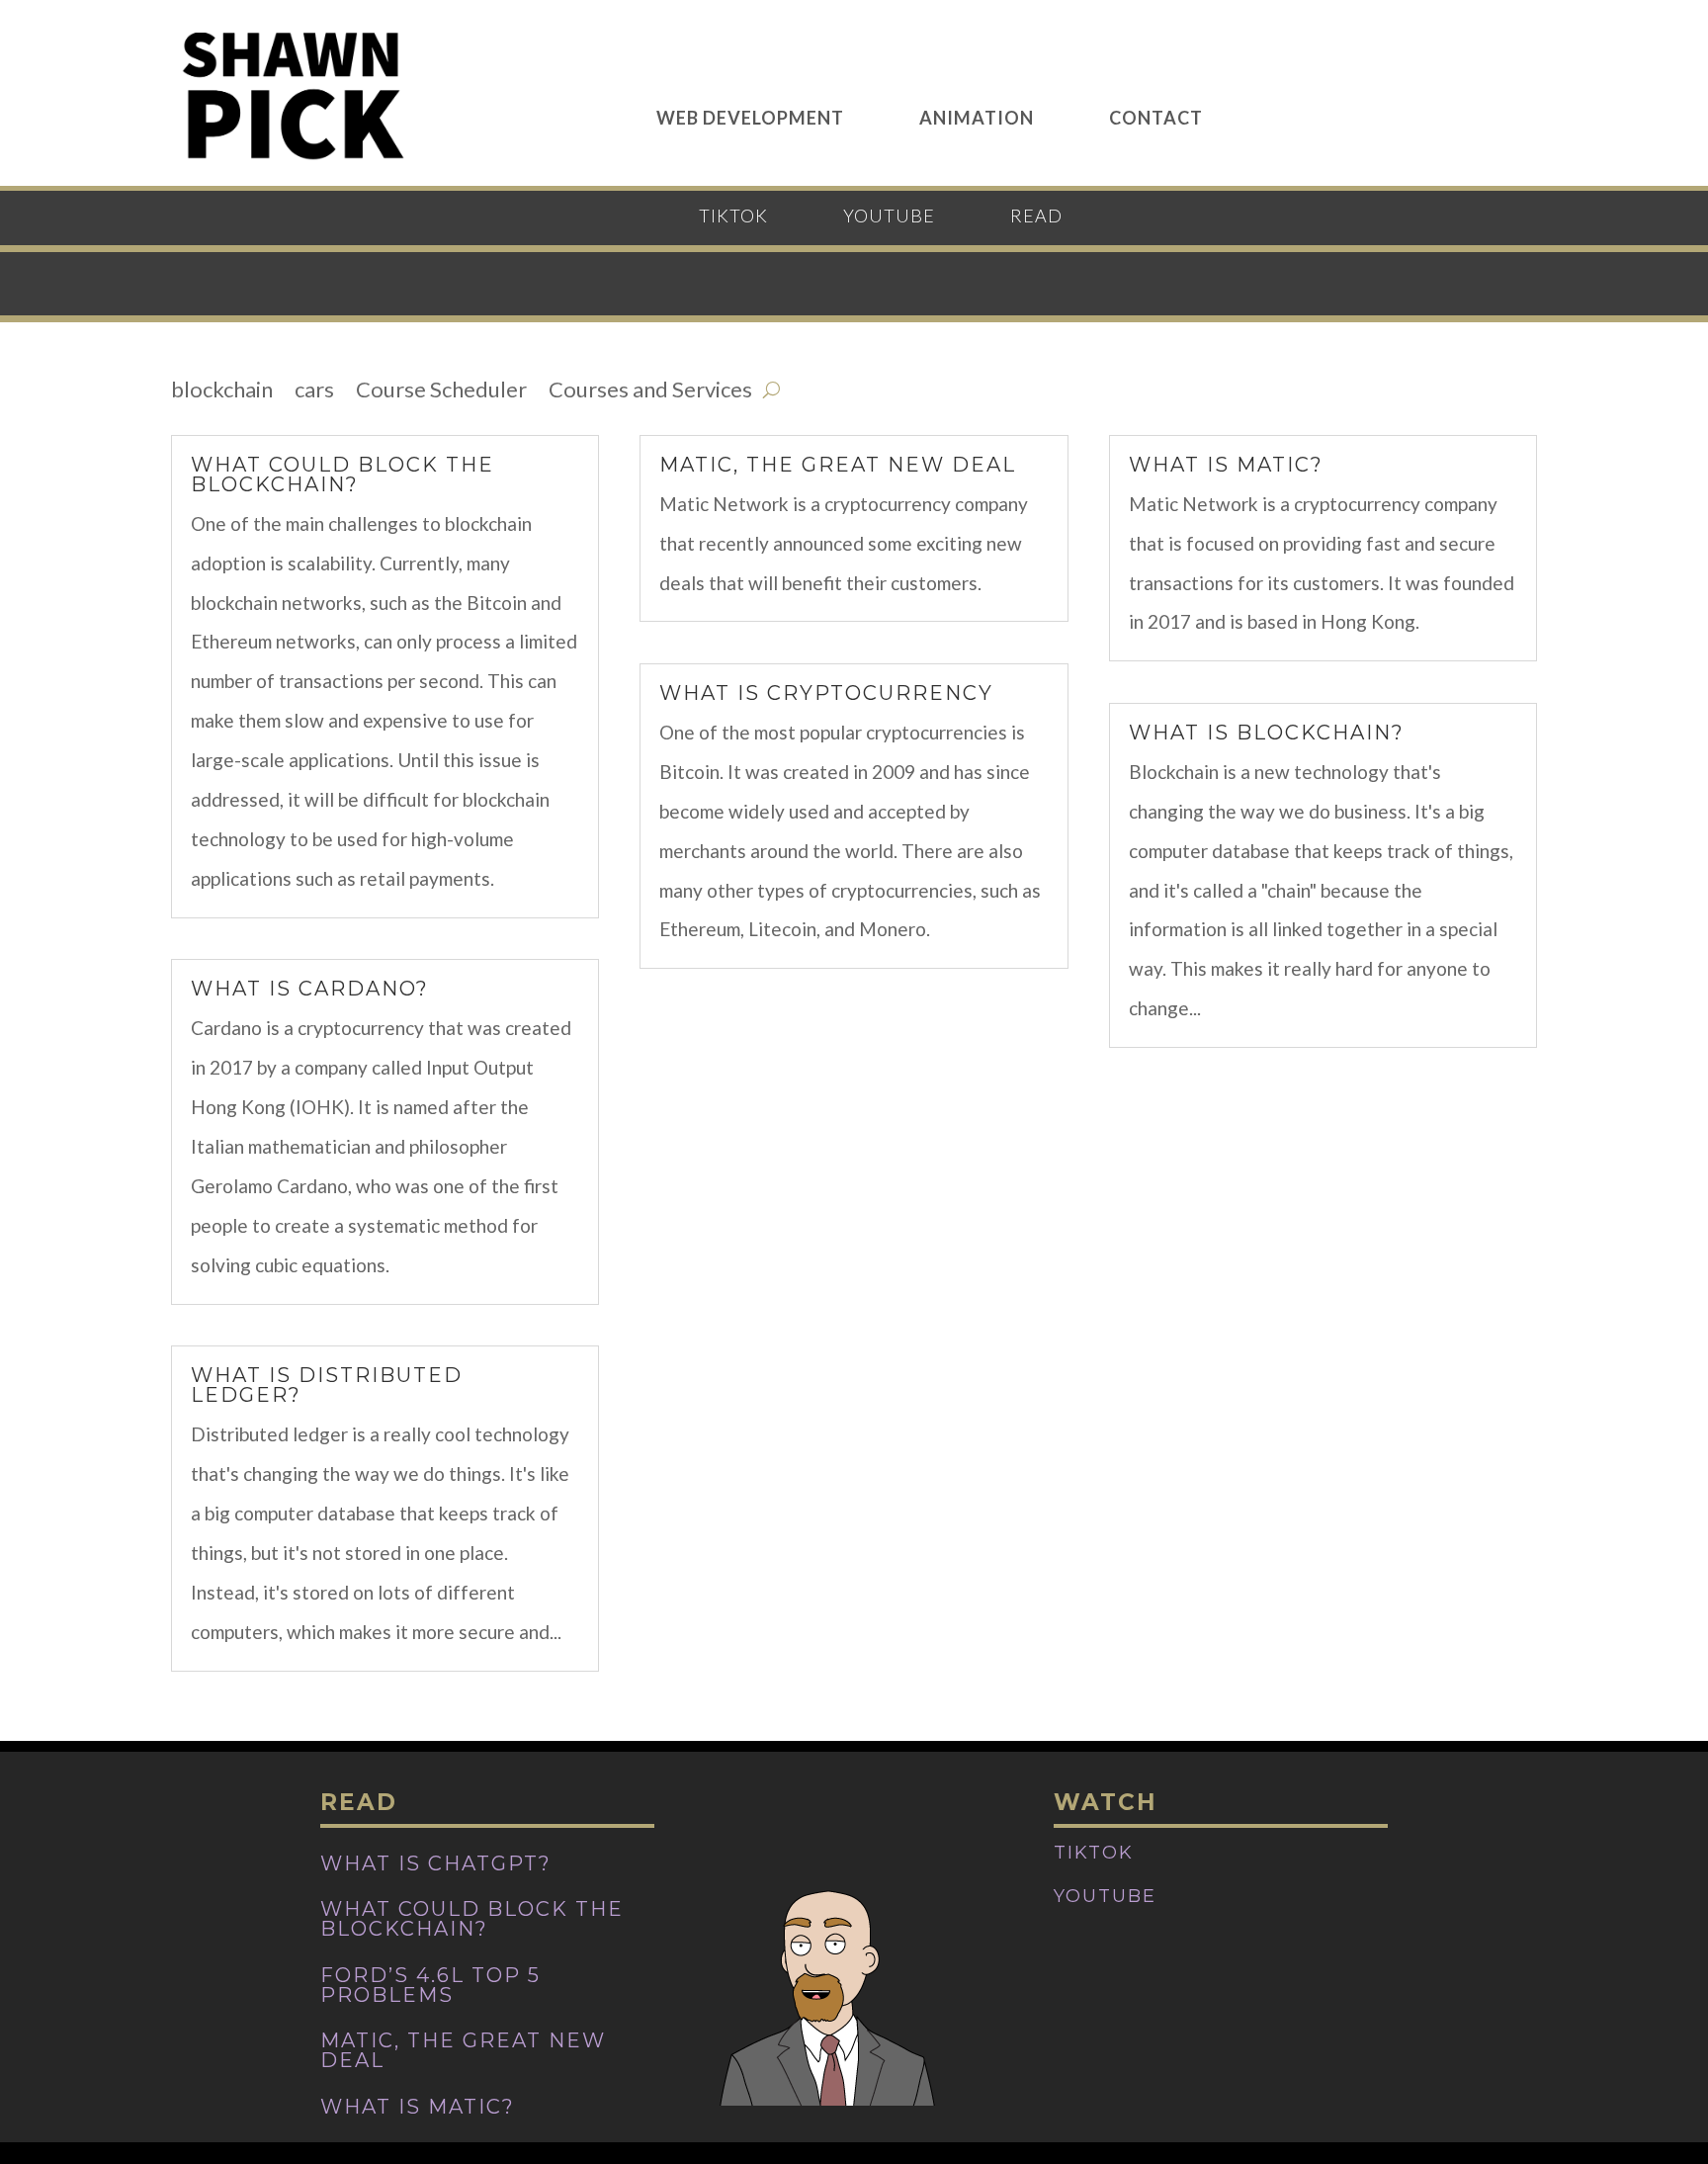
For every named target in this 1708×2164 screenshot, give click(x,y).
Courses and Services (650, 392)
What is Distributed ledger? (327, 1385)
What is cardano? (310, 989)
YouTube (889, 217)
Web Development (750, 116)
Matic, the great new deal (838, 465)
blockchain (222, 392)
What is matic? (1226, 465)
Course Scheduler (441, 392)
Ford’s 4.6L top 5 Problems (430, 1985)
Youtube (1105, 1896)
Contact (1156, 116)
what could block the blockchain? (342, 475)
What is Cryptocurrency (826, 693)
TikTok (1094, 1853)
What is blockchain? (1267, 733)
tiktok (733, 217)
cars (314, 392)
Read (1036, 217)
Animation (977, 116)
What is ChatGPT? (436, 1863)
